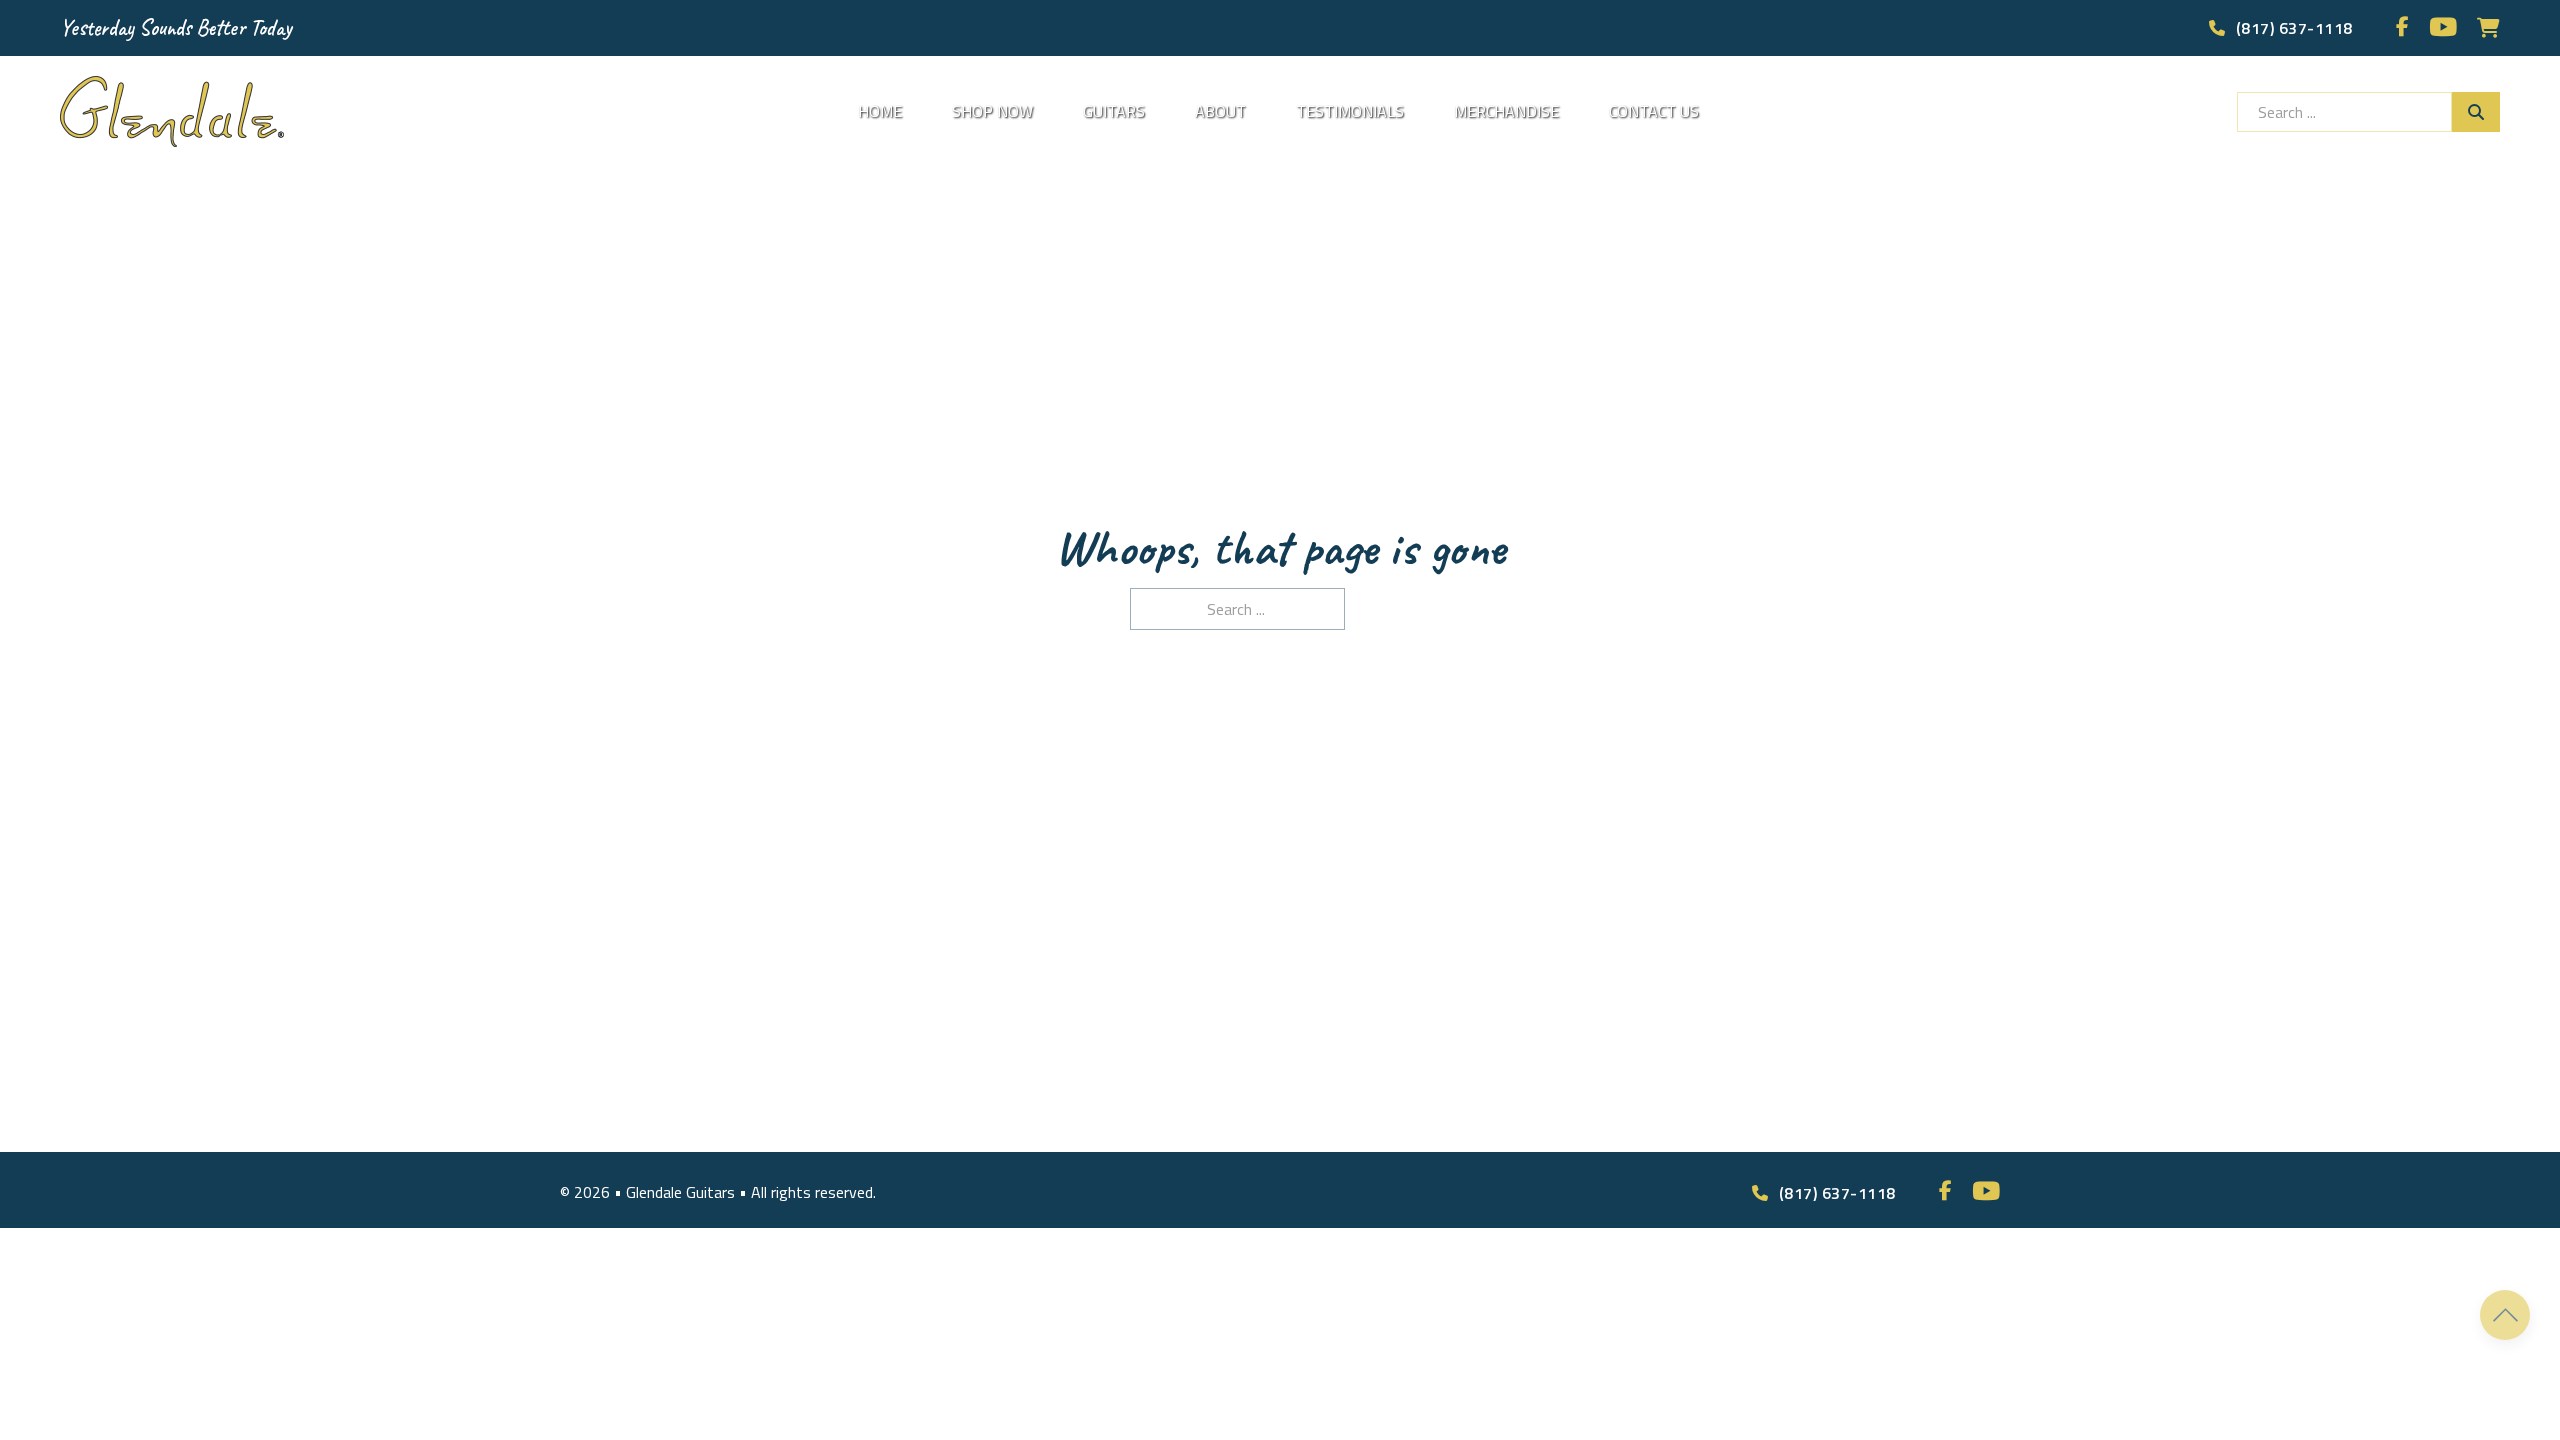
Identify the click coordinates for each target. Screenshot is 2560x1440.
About (1220, 111)
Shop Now (992, 111)
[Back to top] (2505, 1315)
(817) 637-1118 (2294, 28)
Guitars (1114, 111)
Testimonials (1350, 111)
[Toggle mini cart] (2488, 28)
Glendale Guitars (682, 1192)
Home (880, 111)
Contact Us (1654, 111)
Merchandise (1506, 111)
